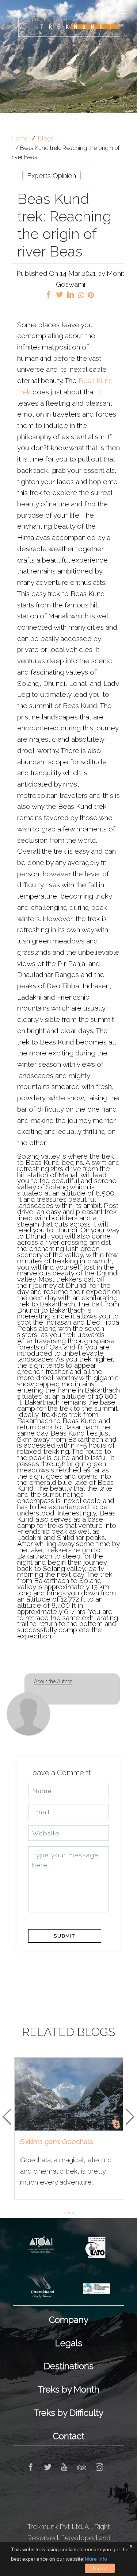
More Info (96, 2559)
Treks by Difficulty (68, 2413)
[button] (7, 2116)
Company (69, 2320)
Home (20, 138)
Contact (69, 2436)
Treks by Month (69, 2389)
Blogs (46, 138)
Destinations (69, 2366)
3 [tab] (76, 2216)
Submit (64, 1936)
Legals (69, 2343)
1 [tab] (68, 2216)
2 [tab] (72, 2216)
